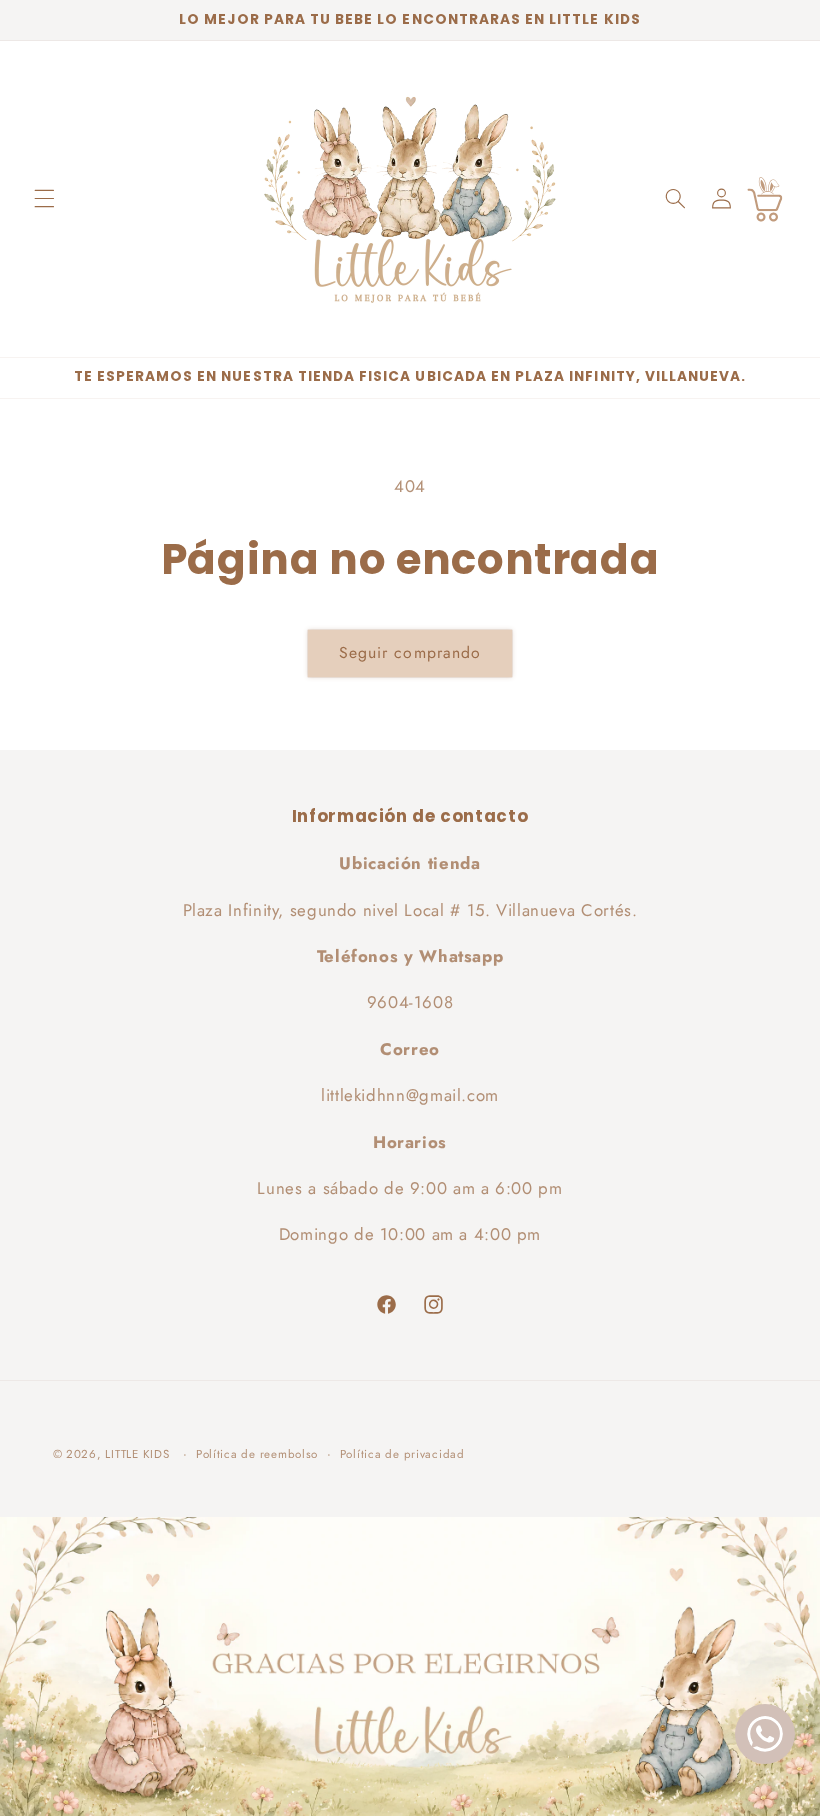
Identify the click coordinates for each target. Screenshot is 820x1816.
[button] (44, 199)
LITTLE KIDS (137, 1454)
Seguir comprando (410, 652)
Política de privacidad (402, 1454)
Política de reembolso (257, 1454)
